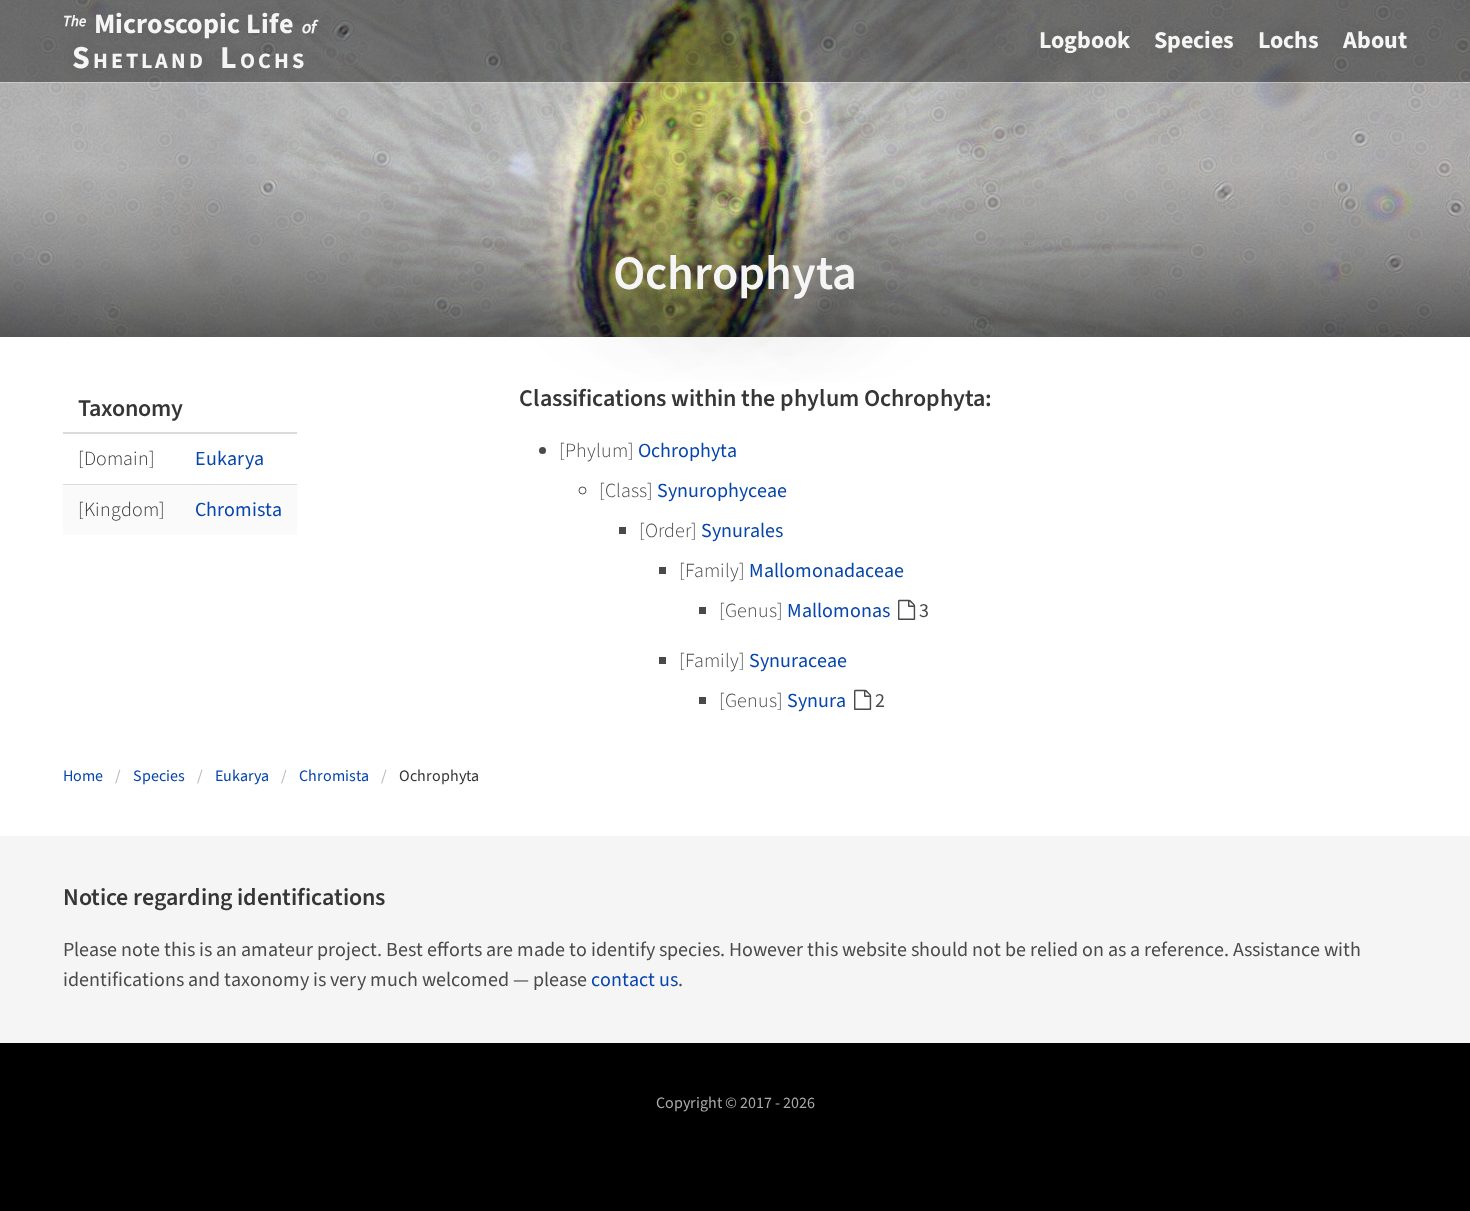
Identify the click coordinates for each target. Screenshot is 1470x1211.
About (1375, 40)
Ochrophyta (687, 451)
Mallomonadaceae (826, 571)
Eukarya (229, 459)
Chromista (238, 510)
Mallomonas (838, 611)
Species (1194, 40)
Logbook (1084, 40)
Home (83, 776)
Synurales (742, 531)
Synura (816, 701)
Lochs (1288, 40)
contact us (634, 980)
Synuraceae (798, 661)
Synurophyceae (722, 491)
